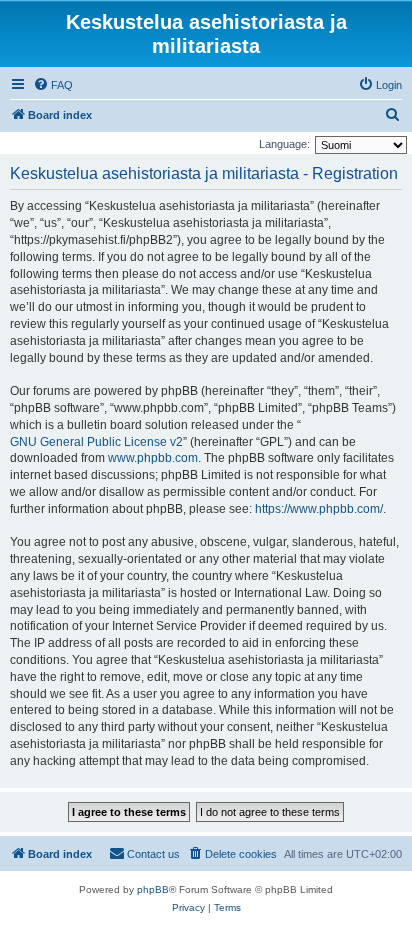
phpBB (153, 889)
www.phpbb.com (153, 458)
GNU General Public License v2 (96, 442)
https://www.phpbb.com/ (319, 509)
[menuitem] (53, 85)
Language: (284, 144)
